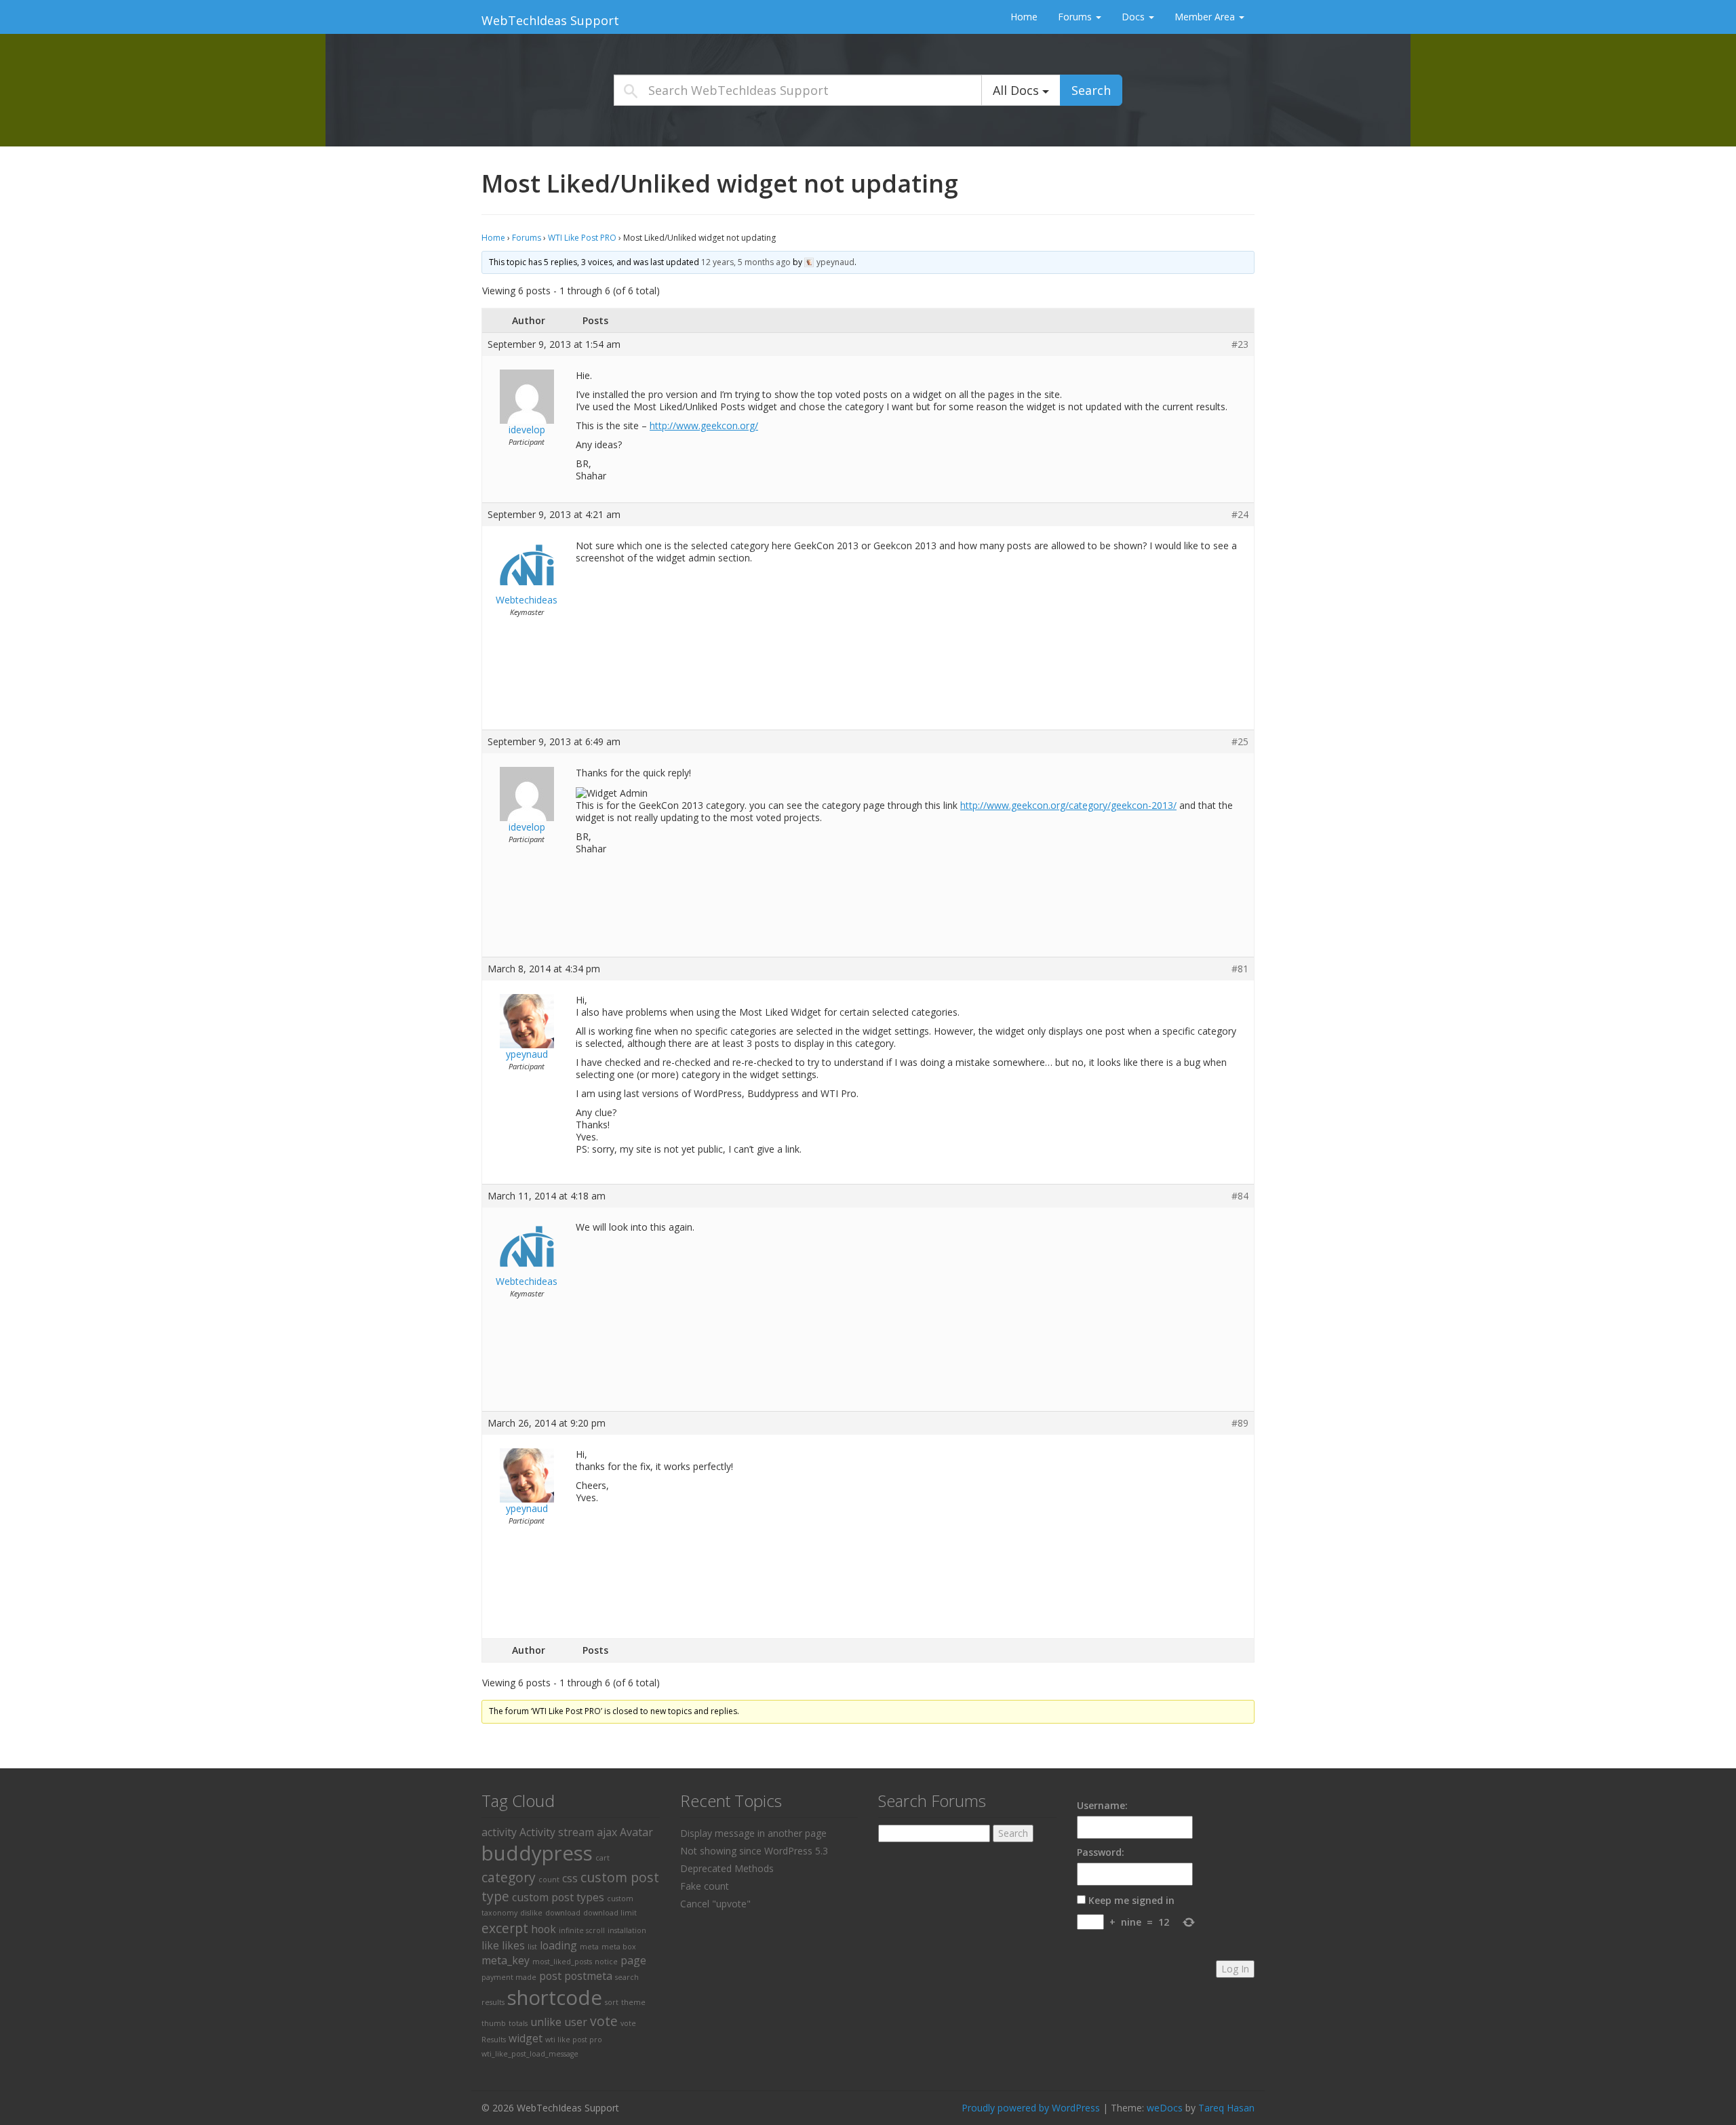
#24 (1240, 515)
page (633, 1960)
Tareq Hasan (1226, 2108)
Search (1091, 90)
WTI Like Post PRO (582, 238)
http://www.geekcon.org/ (704, 425)
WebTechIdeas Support (550, 20)
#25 (1240, 742)
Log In (1235, 1969)
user (576, 2022)
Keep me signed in (1131, 1900)
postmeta (588, 1976)
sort (612, 2002)
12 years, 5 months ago (746, 262)
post (550, 1976)
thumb (494, 2023)
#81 (1240, 969)
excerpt (505, 1928)
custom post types (558, 1897)
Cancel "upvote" (715, 1904)
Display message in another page (753, 1833)
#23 (1240, 344)
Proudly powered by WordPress (1031, 2108)
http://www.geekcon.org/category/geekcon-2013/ (1068, 805)
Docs (1135, 17)
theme (633, 2002)
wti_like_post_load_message (530, 2054)
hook (544, 1929)
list (532, 1947)
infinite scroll (582, 1930)
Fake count (705, 1886)
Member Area (1206, 17)
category (509, 1877)
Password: (1101, 1852)
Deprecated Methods (727, 1868)
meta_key (506, 1960)
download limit (610, 1913)
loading (558, 1945)
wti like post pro (574, 2040)
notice (606, 1962)
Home (1024, 17)
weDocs (1165, 2108)
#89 (1240, 1423)
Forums (1076, 17)
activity (499, 1832)
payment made (509, 1977)
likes (513, 1945)
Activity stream (557, 1832)
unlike (546, 2022)
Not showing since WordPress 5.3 (754, 1851)
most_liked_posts (562, 1962)
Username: (1102, 1805)
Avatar (636, 1832)
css (570, 1878)
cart (603, 1858)
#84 (1240, 1196)
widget (526, 2038)
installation (627, 1930)
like (490, 1945)
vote (604, 2021)
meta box (619, 1947)
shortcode (555, 1998)
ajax (607, 1832)
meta (589, 1947)
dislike (531, 1913)
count (549, 1880)
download (563, 1913)
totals (518, 2023)
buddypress (537, 1853)
